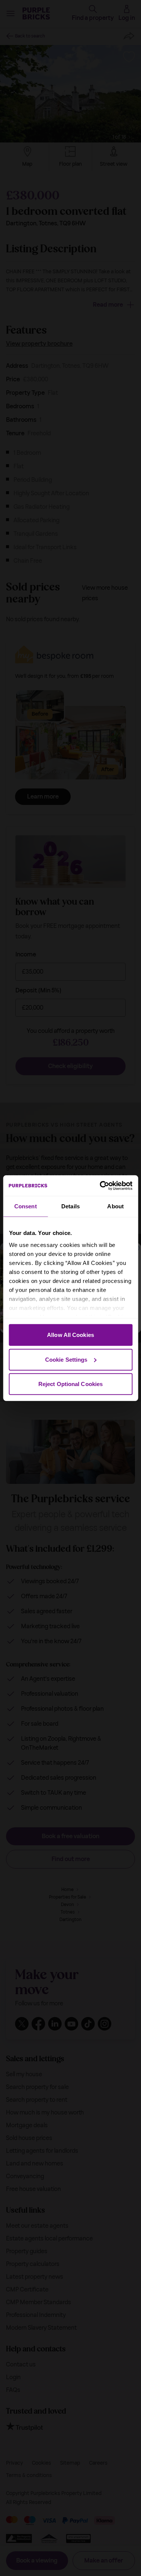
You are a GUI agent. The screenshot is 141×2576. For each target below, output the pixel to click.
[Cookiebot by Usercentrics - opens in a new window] (100, 1185)
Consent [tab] (26, 1206)
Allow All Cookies (70, 1335)
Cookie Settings (66, 1359)
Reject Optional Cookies (70, 1384)
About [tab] (115, 1206)
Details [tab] (70, 1206)
